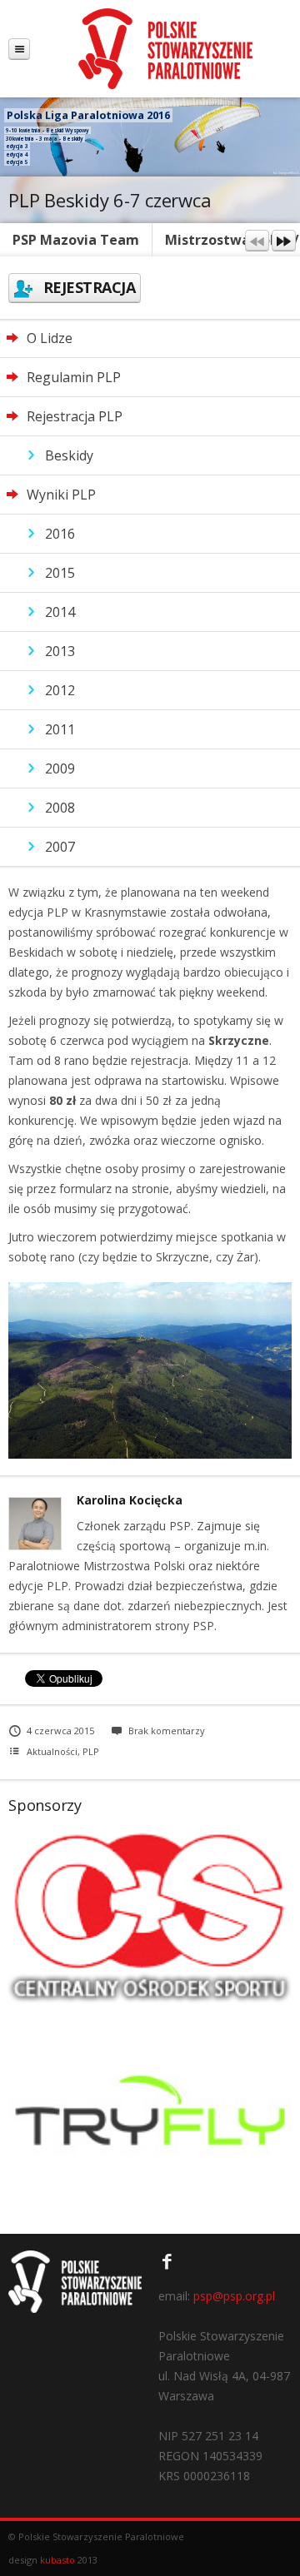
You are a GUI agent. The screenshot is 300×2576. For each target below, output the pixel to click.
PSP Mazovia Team (76, 240)
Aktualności (52, 1751)
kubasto (57, 2560)
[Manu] (19, 49)
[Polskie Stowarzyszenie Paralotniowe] (165, 49)
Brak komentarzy (167, 1731)
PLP (91, 1751)
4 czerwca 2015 (60, 1731)
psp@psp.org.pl (234, 2296)
